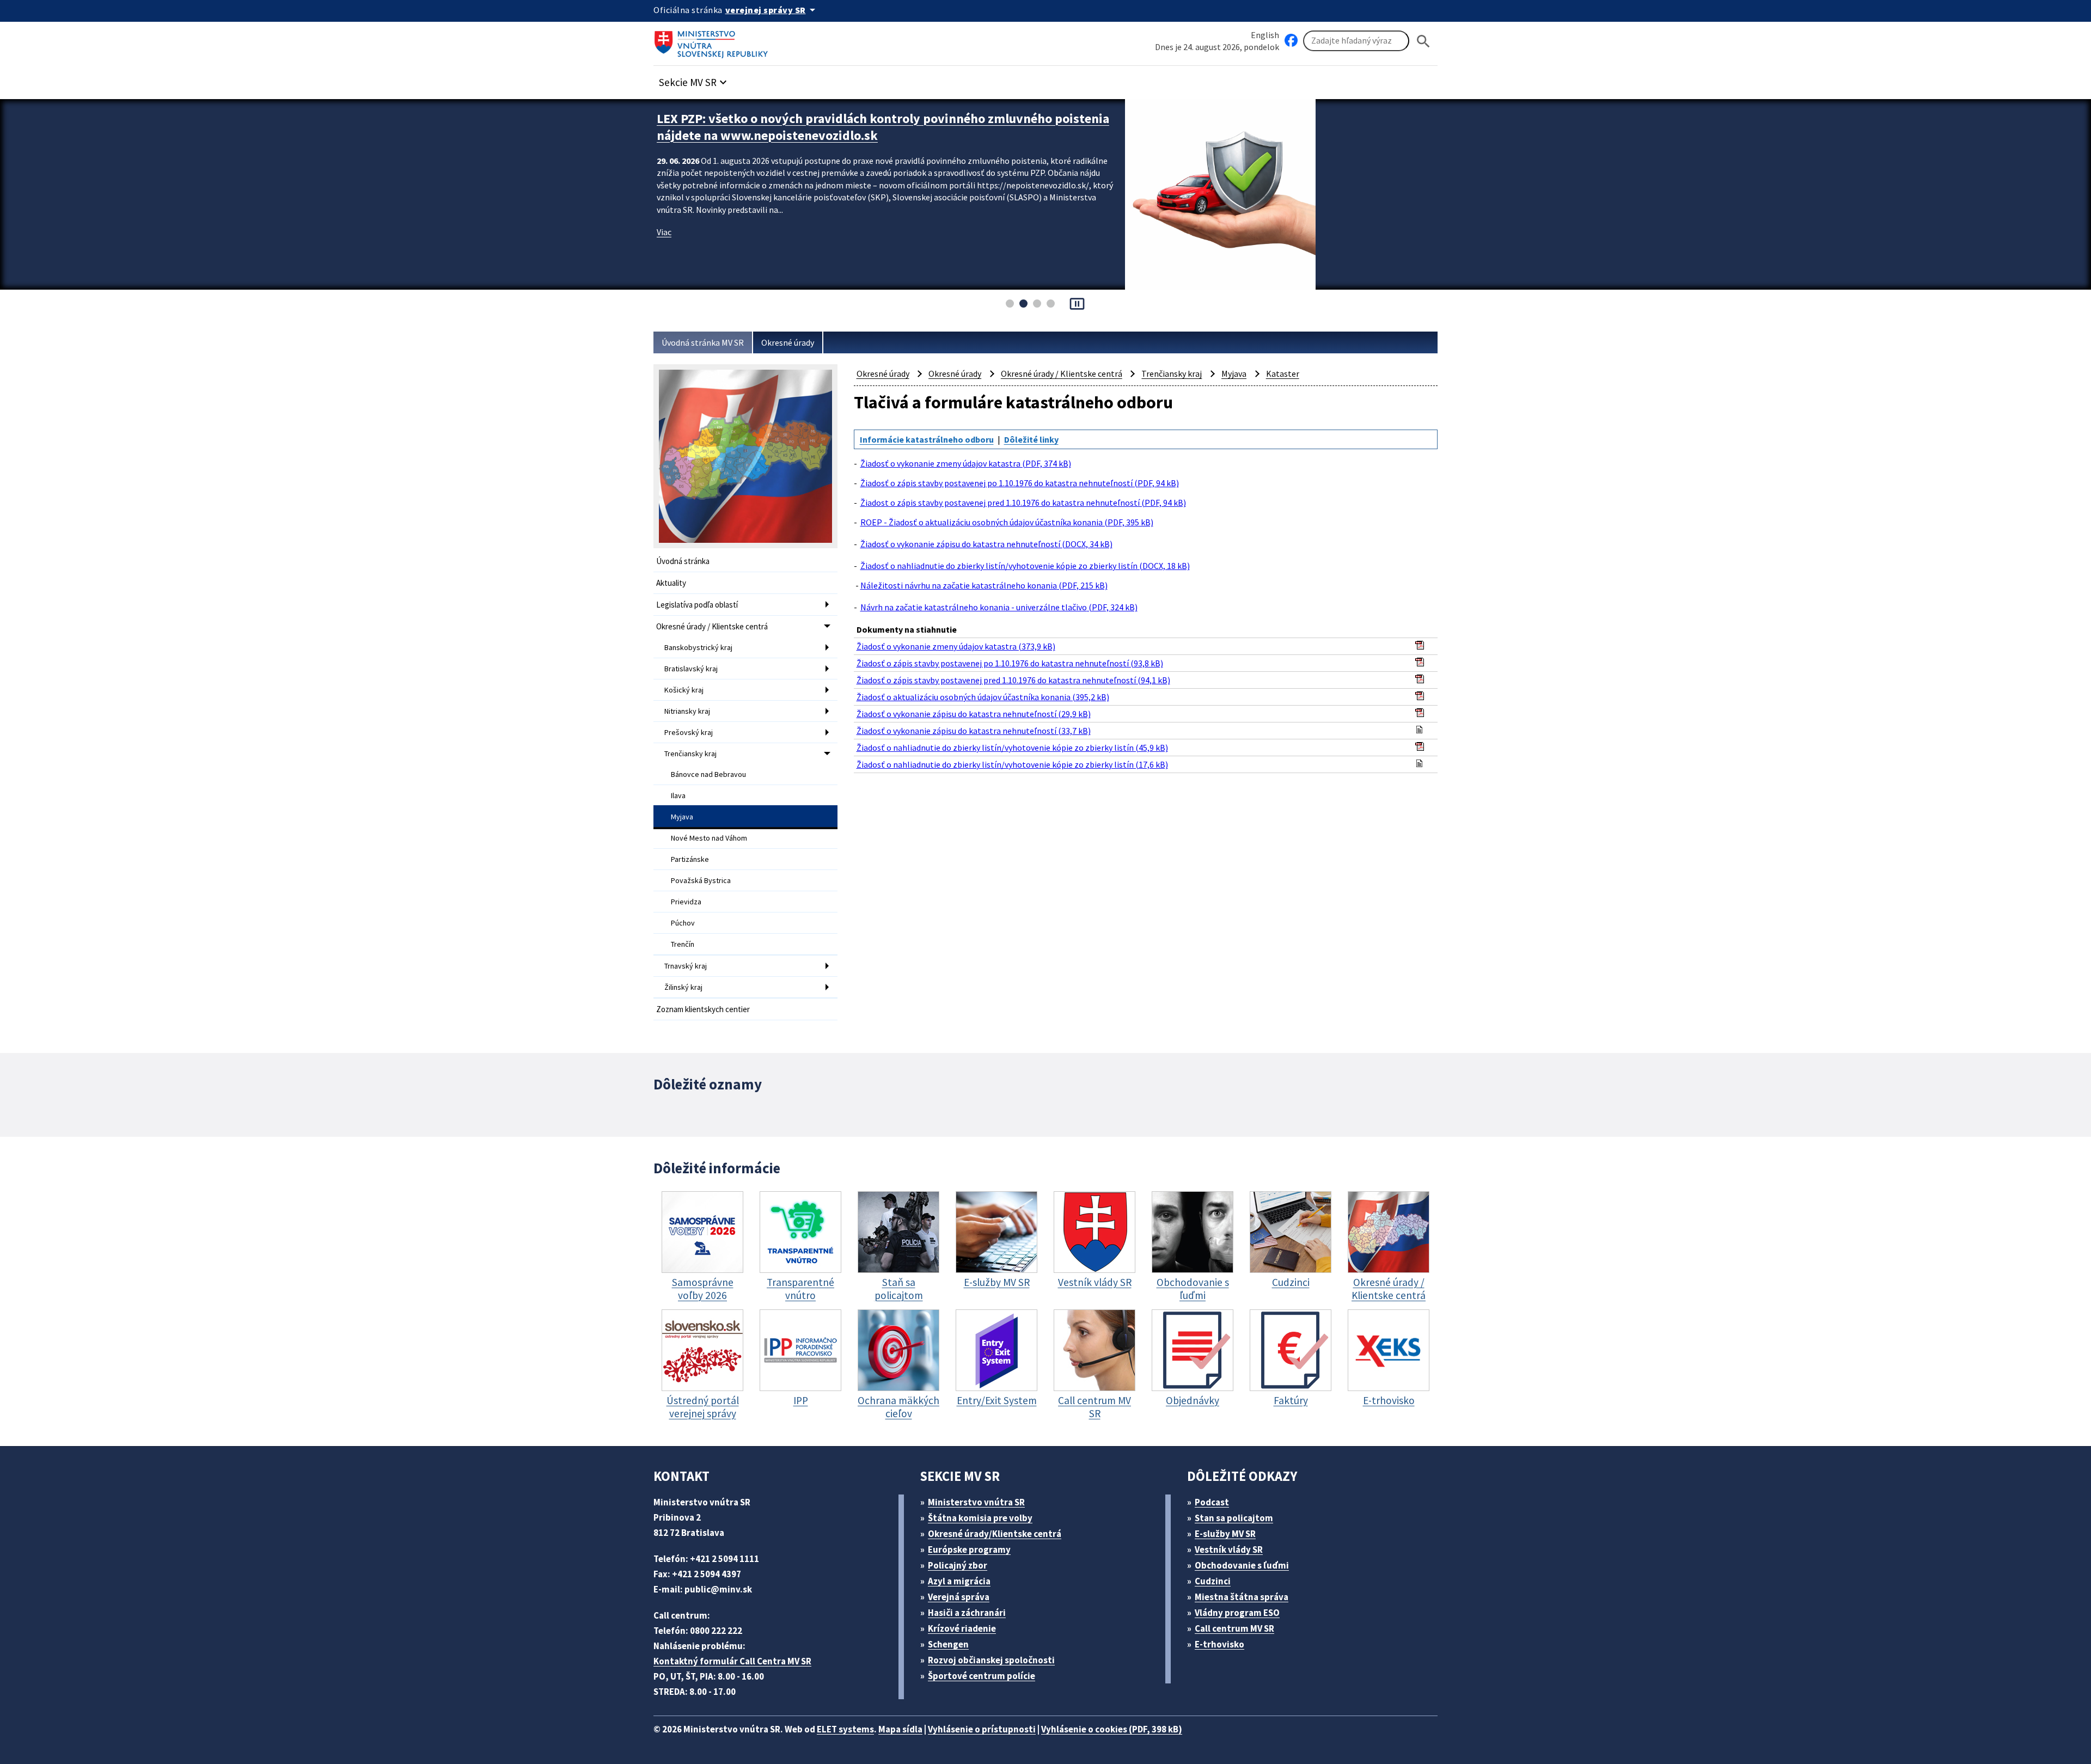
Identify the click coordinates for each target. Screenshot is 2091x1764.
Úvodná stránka (683, 561)
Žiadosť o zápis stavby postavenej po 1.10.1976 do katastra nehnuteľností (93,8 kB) (1010, 663)
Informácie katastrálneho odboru (927, 439)
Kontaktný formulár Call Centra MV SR (732, 1661)
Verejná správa (959, 1597)
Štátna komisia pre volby (980, 1518)
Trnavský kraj (686, 966)
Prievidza (686, 902)
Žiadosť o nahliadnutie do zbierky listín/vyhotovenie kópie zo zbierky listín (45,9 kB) (1012, 748)
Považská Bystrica (701, 880)
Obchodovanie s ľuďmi (1242, 1565)
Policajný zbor (958, 1565)
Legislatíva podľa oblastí (697, 605)
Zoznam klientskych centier (703, 1009)
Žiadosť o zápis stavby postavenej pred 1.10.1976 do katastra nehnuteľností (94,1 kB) (1013, 680)
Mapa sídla (900, 1729)
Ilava (678, 795)
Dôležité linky (1031, 439)
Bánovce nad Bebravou (708, 774)
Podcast (1212, 1502)
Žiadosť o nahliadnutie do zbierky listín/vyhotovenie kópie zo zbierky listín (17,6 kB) (1012, 764)
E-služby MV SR (1225, 1534)
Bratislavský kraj (691, 669)
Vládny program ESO (1237, 1613)
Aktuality (671, 583)
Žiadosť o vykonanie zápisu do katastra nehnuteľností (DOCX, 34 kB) (986, 544)
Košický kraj (684, 690)
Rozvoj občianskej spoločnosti (991, 1660)
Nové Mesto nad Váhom (709, 838)
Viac (664, 232)
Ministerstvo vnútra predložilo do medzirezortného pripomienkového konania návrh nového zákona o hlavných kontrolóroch (883, 127)
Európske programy (969, 1549)
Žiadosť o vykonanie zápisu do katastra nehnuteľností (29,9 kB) (974, 714)
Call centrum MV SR (1234, 1628)
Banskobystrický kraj (698, 647)
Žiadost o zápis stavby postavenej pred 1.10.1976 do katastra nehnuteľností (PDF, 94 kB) (1023, 503)
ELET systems (845, 1729)
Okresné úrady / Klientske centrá (712, 626)
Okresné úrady (788, 342)
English (1265, 35)
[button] (694, 79)
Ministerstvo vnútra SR (976, 1502)
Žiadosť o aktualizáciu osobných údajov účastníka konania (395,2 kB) (983, 697)
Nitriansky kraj (687, 711)
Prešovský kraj (689, 732)
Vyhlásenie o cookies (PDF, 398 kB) (1112, 1729)
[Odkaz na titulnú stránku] (713, 41)
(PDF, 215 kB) (984, 585)
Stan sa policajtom (1234, 1518)
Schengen (948, 1644)
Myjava (682, 817)
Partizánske (690, 859)
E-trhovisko (1219, 1644)
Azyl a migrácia (959, 1581)
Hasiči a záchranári (967, 1613)
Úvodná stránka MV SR (703, 342)
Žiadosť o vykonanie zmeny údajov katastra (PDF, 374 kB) (966, 463)
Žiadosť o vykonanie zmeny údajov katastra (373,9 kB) (956, 646)
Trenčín (683, 944)
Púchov (683, 923)
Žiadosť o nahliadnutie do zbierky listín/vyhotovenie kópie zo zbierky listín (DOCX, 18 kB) (1025, 566)
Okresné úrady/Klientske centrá (995, 1534)
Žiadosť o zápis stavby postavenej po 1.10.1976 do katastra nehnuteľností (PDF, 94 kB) (1020, 483)
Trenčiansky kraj (690, 754)
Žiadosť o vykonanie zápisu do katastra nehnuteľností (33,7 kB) (974, 731)
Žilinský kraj (683, 987)
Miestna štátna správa (1242, 1597)
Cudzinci (1213, 1581)
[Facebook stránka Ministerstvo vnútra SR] (1291, 41)
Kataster (1283, 373)
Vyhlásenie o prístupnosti (982, 1729)
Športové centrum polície (982, 1676)
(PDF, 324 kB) (999, 607)
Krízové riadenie (962, 1628)
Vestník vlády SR (1229, 1549)
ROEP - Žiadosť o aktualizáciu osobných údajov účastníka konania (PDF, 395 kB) (1007, 522)
